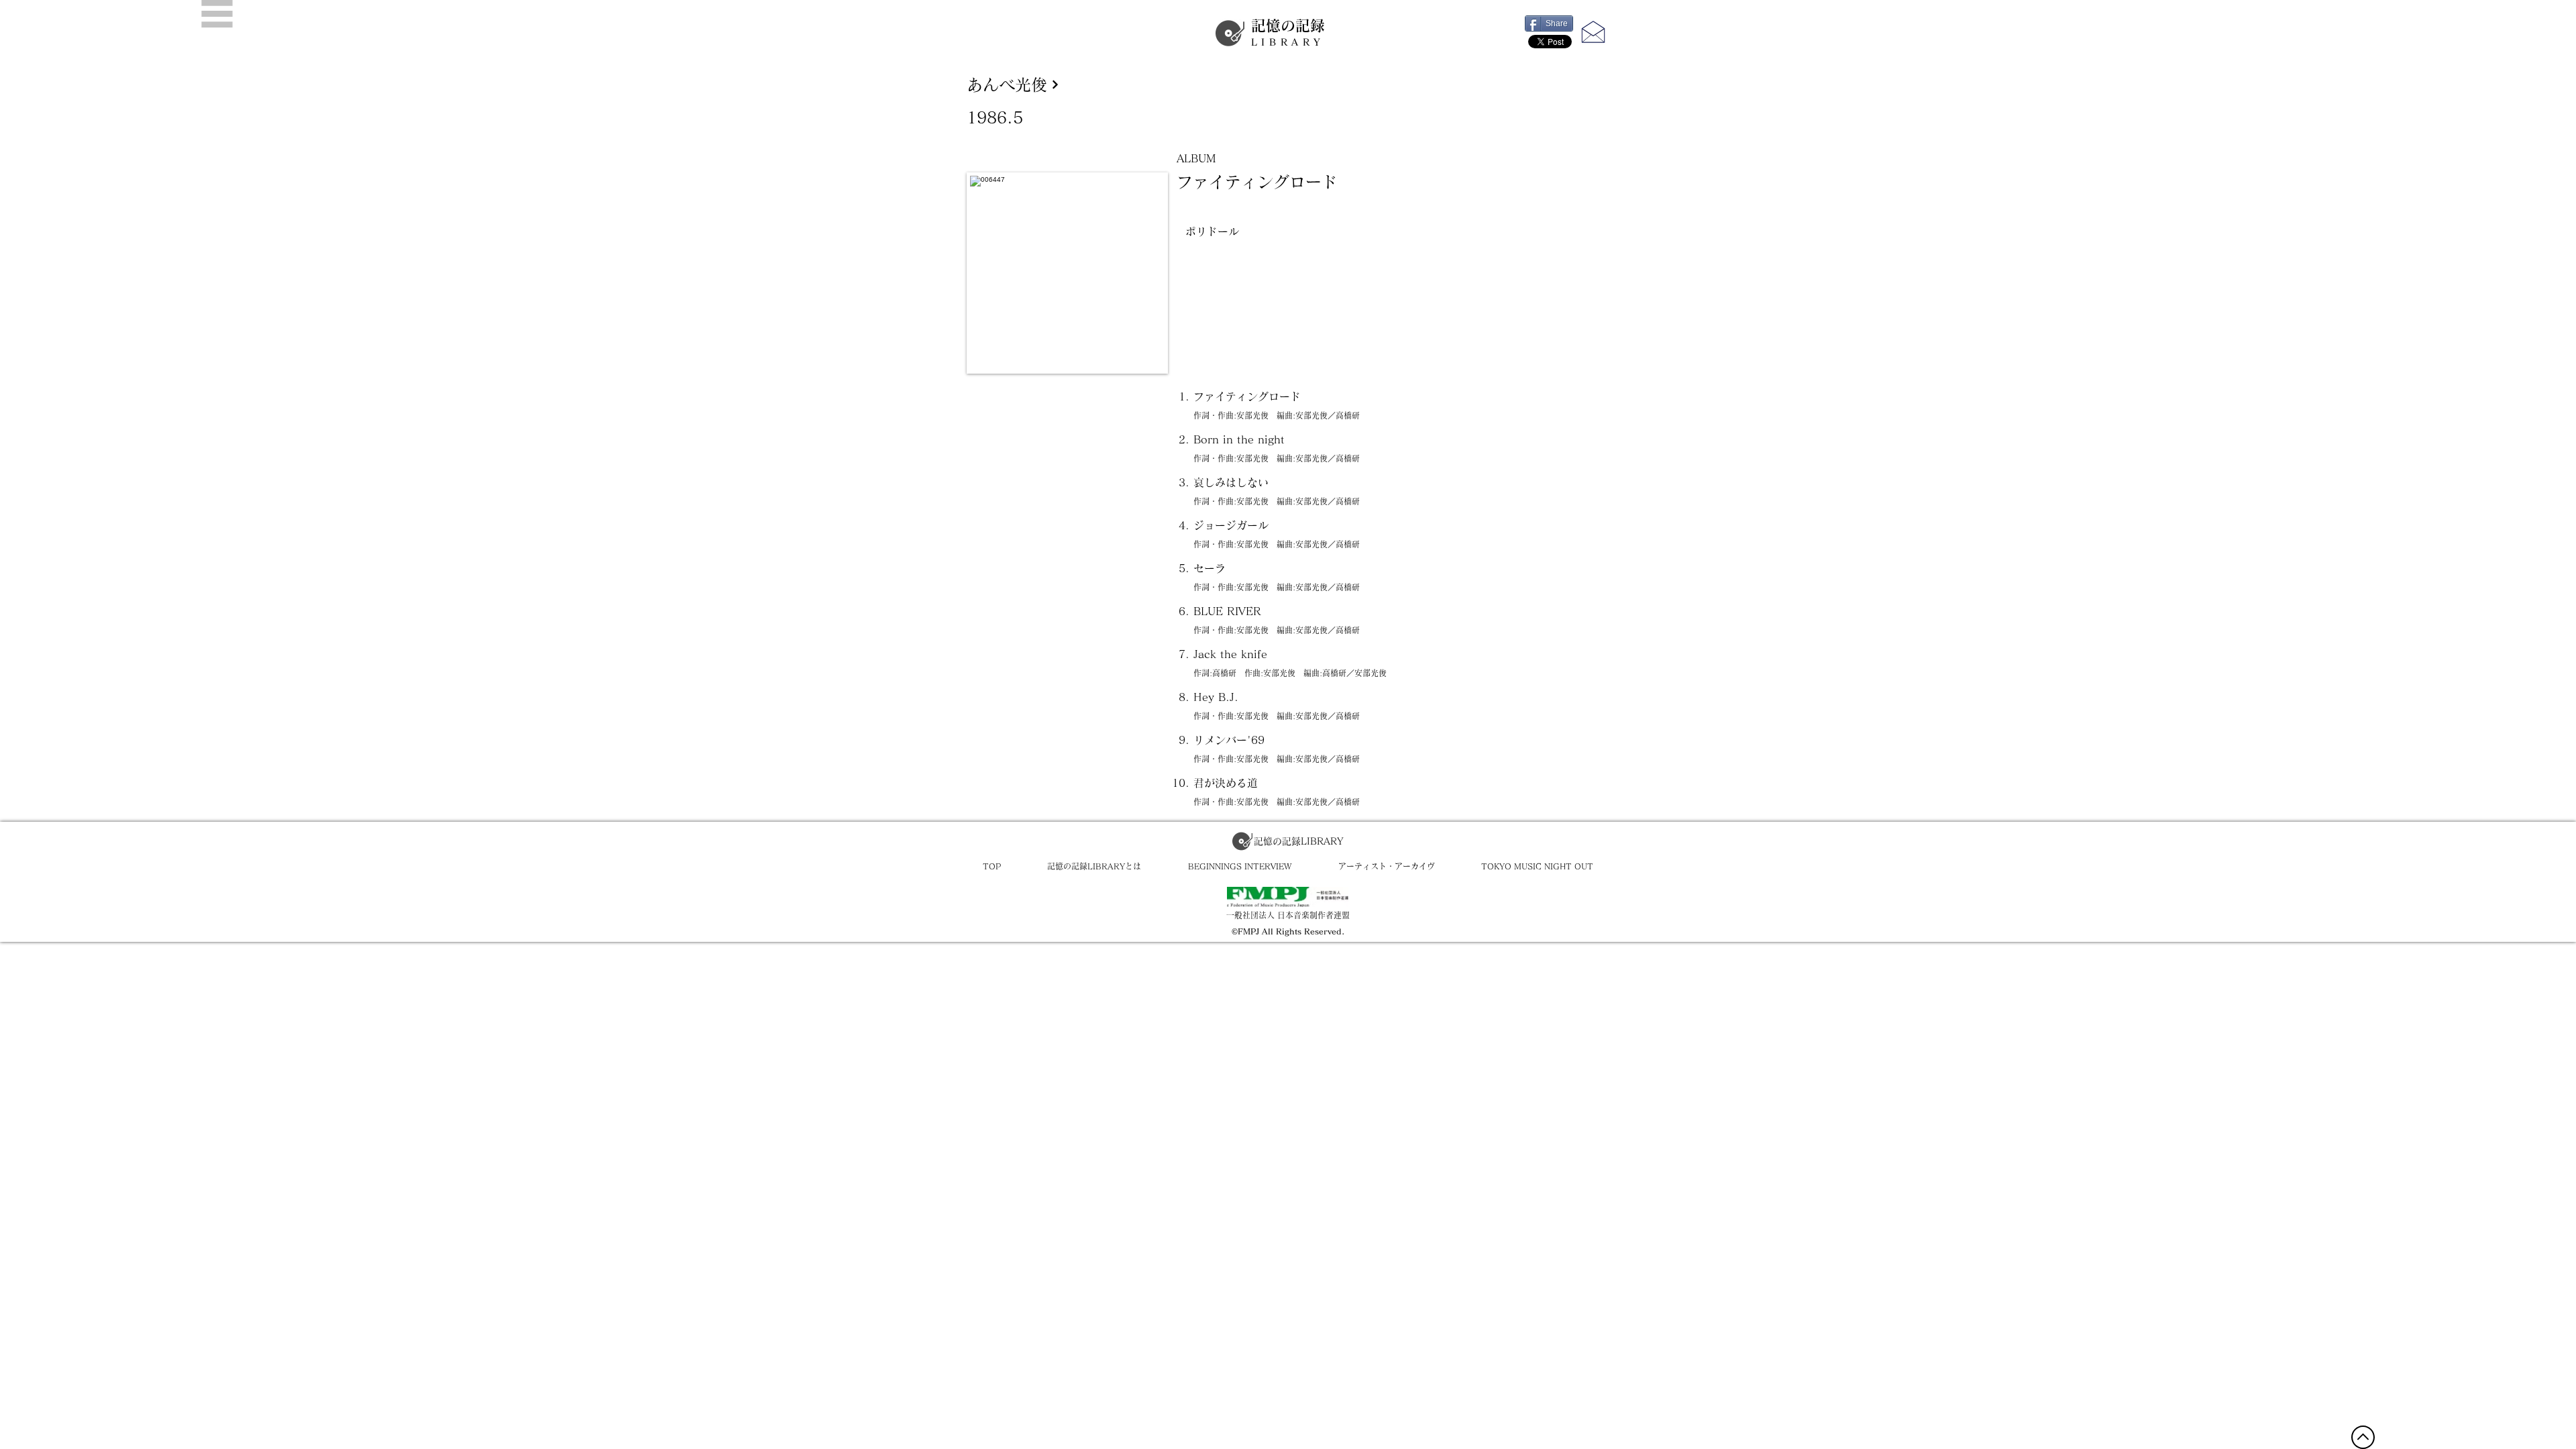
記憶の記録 (1288, 33)
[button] (217, 14)
